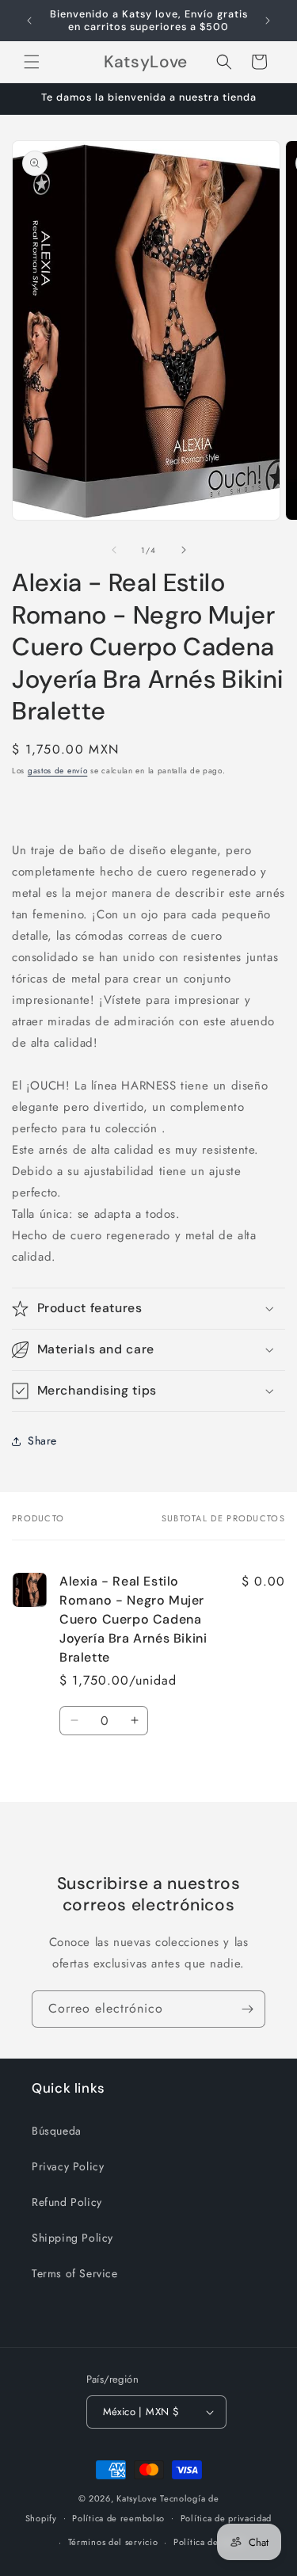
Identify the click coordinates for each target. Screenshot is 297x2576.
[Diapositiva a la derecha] (184, 550)
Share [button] (42, 1441)
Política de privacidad (226, 2518)
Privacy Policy (68, 2166)
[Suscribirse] (247, 2009)
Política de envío (209, 2542)
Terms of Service (75, 2273)
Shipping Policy (72, 2238)
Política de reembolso (118, 2518)
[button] (32, 62)
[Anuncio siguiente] (268, 21)
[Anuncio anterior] (29, 21)
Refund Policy (67, 2202)
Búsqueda (57, 2131)
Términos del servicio (113, 2542)
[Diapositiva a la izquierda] (114, 550)
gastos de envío (58, 771)
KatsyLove (137, 2498)
